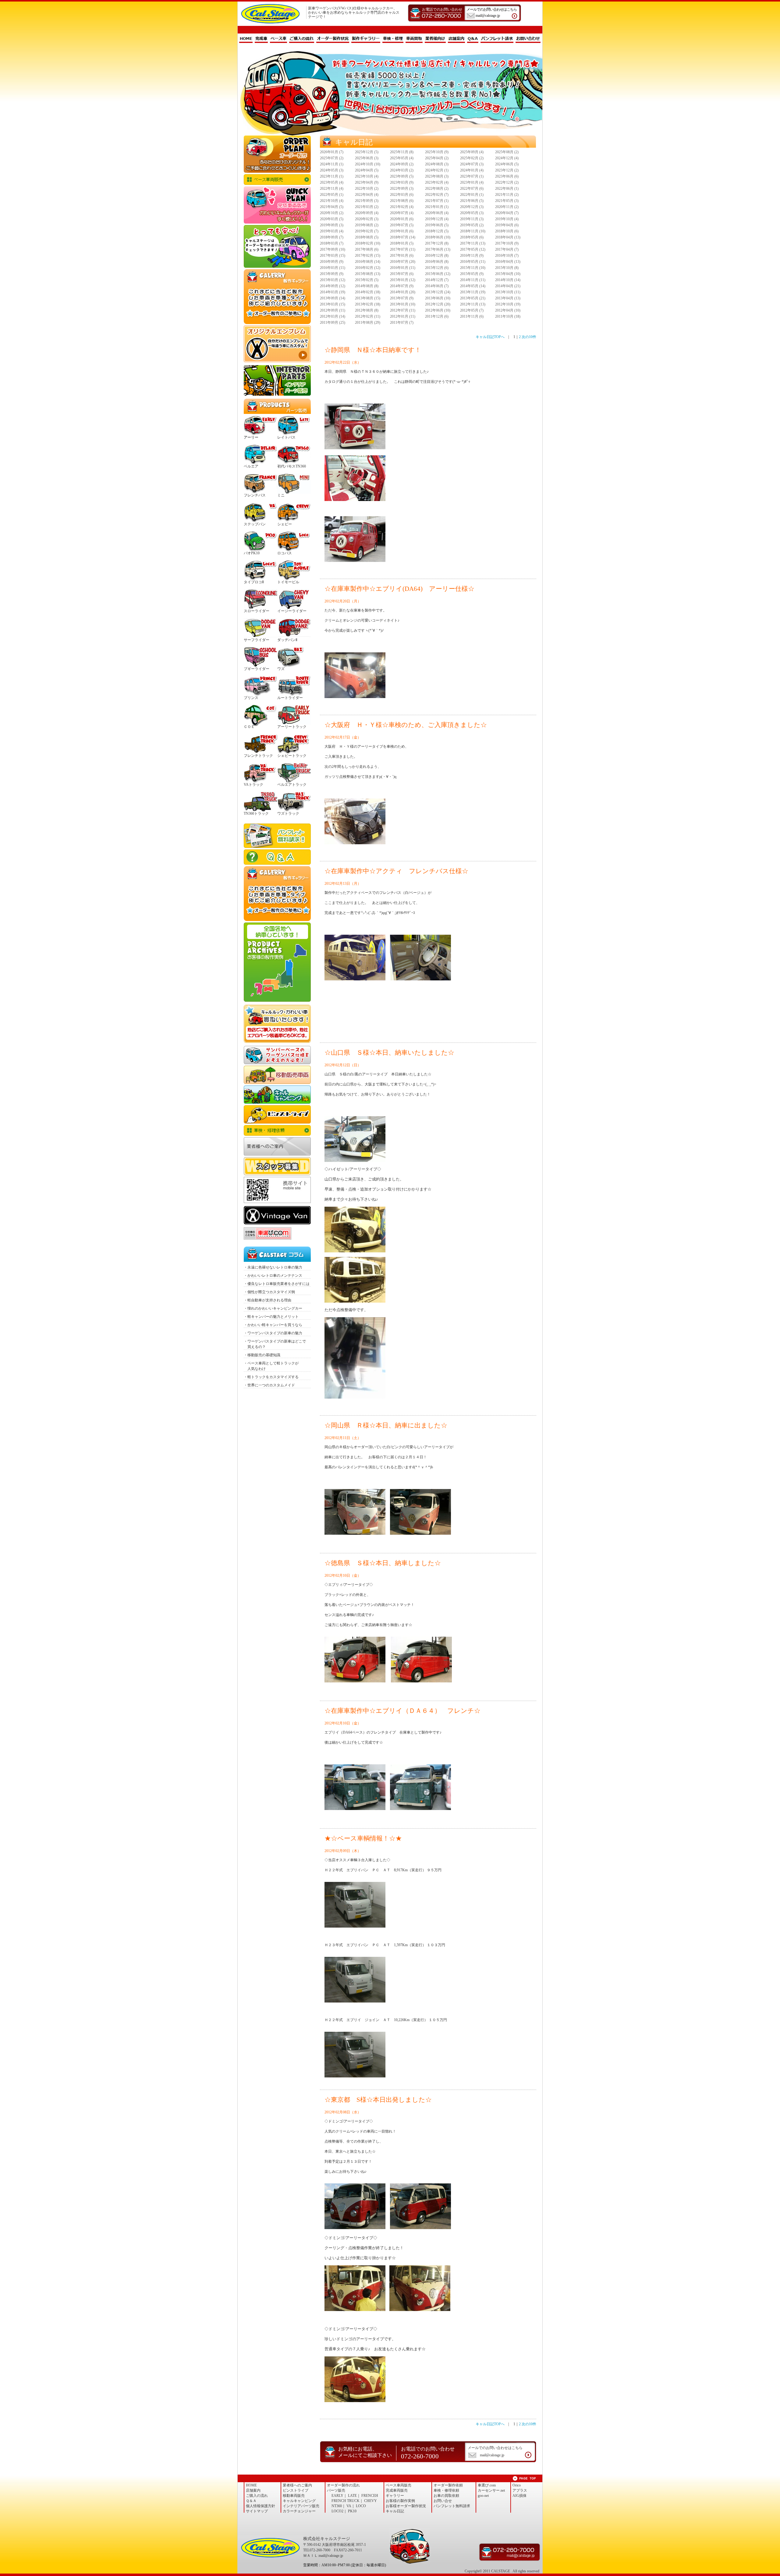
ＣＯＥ (249, 727)
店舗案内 (456, 39)
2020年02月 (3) (367, 219)
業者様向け (435, 39)
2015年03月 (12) (333, 280)
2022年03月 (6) (402, 195)
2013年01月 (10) (403, 304)
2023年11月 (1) (332, 176)
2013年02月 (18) (368, 304)
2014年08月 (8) (367, 286)
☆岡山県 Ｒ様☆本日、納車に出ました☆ (386, 1425)
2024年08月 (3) (437, 164)
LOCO (361, 2506)
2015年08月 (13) (368, 274)
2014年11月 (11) (473, 280)
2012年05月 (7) (472, 310)
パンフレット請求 (497, 39)
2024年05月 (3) (332, 170)
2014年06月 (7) (437, 286)
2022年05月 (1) (332, 195)
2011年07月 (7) (402, 323)
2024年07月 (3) (472, 164)
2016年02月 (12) (368, 268)
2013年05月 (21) (473, 298)
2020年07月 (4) (402, 213)
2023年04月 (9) (367, 182)
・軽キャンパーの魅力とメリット (271, 1317)
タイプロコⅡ (254, 582)
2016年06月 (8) (437, 262)
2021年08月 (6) (402, 201)
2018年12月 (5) (437, 231)
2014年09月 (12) (333, 286)
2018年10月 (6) (507, 231)
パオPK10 (252, 553)
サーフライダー (257, 640)
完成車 (261, 39)
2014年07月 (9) (402, 286)
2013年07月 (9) (402, 298)
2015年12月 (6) (437, 268)
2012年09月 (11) (333, 310)
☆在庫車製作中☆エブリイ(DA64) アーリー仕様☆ (399, 589)
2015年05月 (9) (472, 274)
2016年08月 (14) (368, 262)
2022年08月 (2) (437, 189)
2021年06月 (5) (472, 201)
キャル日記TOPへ (490, 337)
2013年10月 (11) (508, 292)
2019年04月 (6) (507, 225)
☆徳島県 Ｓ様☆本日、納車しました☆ (383, 1563)
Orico (517, 2485)
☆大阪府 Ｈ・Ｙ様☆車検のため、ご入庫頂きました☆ (406, 725)
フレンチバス (255, 495)
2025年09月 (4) (472, 152)
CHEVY (370, 2501)
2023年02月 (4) (437, 182)
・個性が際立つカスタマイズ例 (269, 1292)
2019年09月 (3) (332, 225)
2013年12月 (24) (438, 292)
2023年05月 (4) (332, 182)
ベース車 (278, 39)
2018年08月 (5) (367, 237)
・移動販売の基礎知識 (262, 1355)
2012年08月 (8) (367, 310)
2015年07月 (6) (402, 274)
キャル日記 (395, 2511)
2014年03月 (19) (333, 292)
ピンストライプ (277, 1114)
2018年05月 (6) (472, 237)
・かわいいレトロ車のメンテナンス (273, 1276)
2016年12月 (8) (437, 256)
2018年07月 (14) (403, 237)
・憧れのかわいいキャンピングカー (273, 1308)
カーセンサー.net (491, 2490)
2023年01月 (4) (472, 182)
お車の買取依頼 (277, 1024)
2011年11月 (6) (472, 316)
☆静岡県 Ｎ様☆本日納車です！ (373, 350)
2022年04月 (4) (367, 195)
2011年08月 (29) (368, 323)
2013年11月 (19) (473, 292)
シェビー (285, 524)
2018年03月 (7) (332, 243)
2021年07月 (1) (437, 201)
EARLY (337, 2496)
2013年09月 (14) (333, 298)
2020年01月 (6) (402, 219)
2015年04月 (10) (508, 274)
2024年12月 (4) (507, 158)
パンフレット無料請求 (277, 836)
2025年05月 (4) (402, 158)
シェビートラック (292, 756)
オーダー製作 (277, 154)
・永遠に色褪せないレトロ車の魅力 (273, 1267)
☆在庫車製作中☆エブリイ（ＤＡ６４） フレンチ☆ (402, 1711)
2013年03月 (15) (333, 304)
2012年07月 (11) (403, 310)
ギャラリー (395, 2496)
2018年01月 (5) (402, 243)
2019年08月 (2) (367, 225)
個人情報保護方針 (261, 2506)
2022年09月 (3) (402, 189)
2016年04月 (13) (508, 262)
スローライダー (257, 611)
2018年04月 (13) (508, 237)
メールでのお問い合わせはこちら (492, 12)
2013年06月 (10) (438, 298)
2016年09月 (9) (332, 262)
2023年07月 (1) (472, 176)
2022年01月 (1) (472, 195)
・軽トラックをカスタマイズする (271, 1377)
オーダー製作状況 (333, 39)
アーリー (251, 437)
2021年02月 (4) (402, 207)
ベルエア (251, 466)
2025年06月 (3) (367, 158)
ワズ (281, 669)
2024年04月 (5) (367, 170)
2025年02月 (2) (472, 158)
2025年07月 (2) (332, 158)
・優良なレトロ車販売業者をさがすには (277, 1284)
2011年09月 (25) (333, 323)
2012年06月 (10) (438, 310)
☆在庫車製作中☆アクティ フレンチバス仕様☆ (396, 871)
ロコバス (285, 553)
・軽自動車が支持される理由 (268, 1300)
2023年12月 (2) (507, 170)
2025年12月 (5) (367, 152)
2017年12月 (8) (437, 243)
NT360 (337, 2506)
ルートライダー (290, 698)
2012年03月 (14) (333, 316)
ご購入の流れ (302, 39)
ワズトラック (288, 813)
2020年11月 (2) (507, 207)
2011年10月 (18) (508, 316)
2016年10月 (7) (507, 256)
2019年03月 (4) (332, 231)
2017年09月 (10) (333, 249)
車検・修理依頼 (277, 1130)
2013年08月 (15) (368, 298)
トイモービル (288, 582)
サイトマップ (257, 2511)
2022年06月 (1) (507, 189)
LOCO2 (337, 2511)
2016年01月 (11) (403, 268)
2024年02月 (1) (437, 170)
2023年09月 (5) (402, 176)
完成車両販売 (397, 2490)
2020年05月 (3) (472, 213)
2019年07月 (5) (402, 225)
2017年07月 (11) (403, 249)
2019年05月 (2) (472, 225)
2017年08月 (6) (367, 249)
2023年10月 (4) (367, 176)
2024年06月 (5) (507, 164)
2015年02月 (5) (367, 280)
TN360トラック (256, 813)
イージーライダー (292, 611)
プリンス (251, 698)
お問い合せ (443, 2501)
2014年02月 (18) (368, 292)
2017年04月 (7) (507, 249)
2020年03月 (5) (332, 219)
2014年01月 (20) (403, 292)
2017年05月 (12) (473, 249)
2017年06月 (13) (438, 249)
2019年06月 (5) (437, 225)
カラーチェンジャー (299, 2511)
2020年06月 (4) (437, 213)
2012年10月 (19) (508, 304)
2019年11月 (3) (472, 219)
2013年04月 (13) (508, 298)
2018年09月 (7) (332, 237)
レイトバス (286, 437)
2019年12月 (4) (437, 219)
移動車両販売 (277, 1075)
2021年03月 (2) (367, 207)
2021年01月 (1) (437, 207)
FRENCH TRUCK (346, 2501)
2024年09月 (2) (402, 164)
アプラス (520, 2490)
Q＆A (473, 39)
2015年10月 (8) (507, 268)
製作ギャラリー (366, 39)
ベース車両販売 (277, 180)
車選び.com (487, 2485)
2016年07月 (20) (403, 262)
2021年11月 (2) (507, 195)
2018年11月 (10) (473, 231)
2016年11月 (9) (472, 256)
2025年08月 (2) (507, 152)
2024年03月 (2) (402, 170)
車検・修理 (393, 39)
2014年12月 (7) (437, 280)
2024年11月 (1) (332, 164)
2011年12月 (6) (437, 316)
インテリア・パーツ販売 (277, 380)
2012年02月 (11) (368, 316)
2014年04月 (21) (508, 286)
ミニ (281, 495)
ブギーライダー (257, 669)
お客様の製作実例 (400, 2501)
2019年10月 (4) (507, 219)
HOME (246, 39)
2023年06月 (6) (507, 176)
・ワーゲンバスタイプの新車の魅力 (273, 1333)
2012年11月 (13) (473, 304)
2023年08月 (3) (437, 176)
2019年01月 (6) (402, 231)
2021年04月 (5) (332, 207)
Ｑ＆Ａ (277, 857)
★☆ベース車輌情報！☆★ (363, 1838)
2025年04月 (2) (437, 158)
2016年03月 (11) (333, 268)
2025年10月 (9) (437, 152)
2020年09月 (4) (367, 213)
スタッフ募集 (277, 1166)
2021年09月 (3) (367, 201)
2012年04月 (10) (508, 310)
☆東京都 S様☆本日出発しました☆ (378, 2100)
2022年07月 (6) (472, 189)
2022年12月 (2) (507, 182)
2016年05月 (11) (473, 262)
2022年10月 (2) (367, 189)
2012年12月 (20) (438, 304)
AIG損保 (519, 2496)
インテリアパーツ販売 (301, 2506)
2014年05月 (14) (473, 286)
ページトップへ (524, 2478)
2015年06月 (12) (438, 274)
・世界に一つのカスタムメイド (269, 1385)
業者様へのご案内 (277, 1146)
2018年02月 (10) (368, 243)
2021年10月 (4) (332, 201)
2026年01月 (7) (332, 152)
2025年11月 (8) (402, 152)
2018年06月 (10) (438, 237)
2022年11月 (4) (332, 189)
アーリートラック (292, 727)
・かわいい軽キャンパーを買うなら (273, 1325)
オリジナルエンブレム (277, 344)
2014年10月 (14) (508, 280)
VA (349, 2506)
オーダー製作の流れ (343, 2485)
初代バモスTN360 (292, 466)
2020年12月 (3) (472, 207)
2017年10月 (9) (507, 243)
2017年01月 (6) (402, 256)
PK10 (352, 2511)
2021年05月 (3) (507, 201)
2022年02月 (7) (437, 195)
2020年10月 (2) (332, 213)
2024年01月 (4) (472, 170)
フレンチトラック (258, 756)
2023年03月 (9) (402, 182)
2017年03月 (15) (333, 256)
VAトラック (253, 785)
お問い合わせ (528, 39)
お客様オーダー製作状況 (406, 2506)
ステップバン (255, 524)
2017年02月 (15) (368, 256)
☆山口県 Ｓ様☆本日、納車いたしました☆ (389, 1053)
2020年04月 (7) (507, 213)
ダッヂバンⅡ (287, 640)
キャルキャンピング (277, 1095)
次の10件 (529, 337)
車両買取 (414, 39)
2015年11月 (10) (473, 268)
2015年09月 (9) (332, 274)
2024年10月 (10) (368, 164)
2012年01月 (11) (403, 316)
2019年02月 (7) (367, 231)
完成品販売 (277, 205)
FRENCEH (370, 2496)
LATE (352, 2496)
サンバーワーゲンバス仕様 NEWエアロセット (277, 1055)
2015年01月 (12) (403, 280)
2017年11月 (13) (473, 243)
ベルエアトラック (292, 785)
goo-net (483, 2496)
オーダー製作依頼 (448, 2485)
